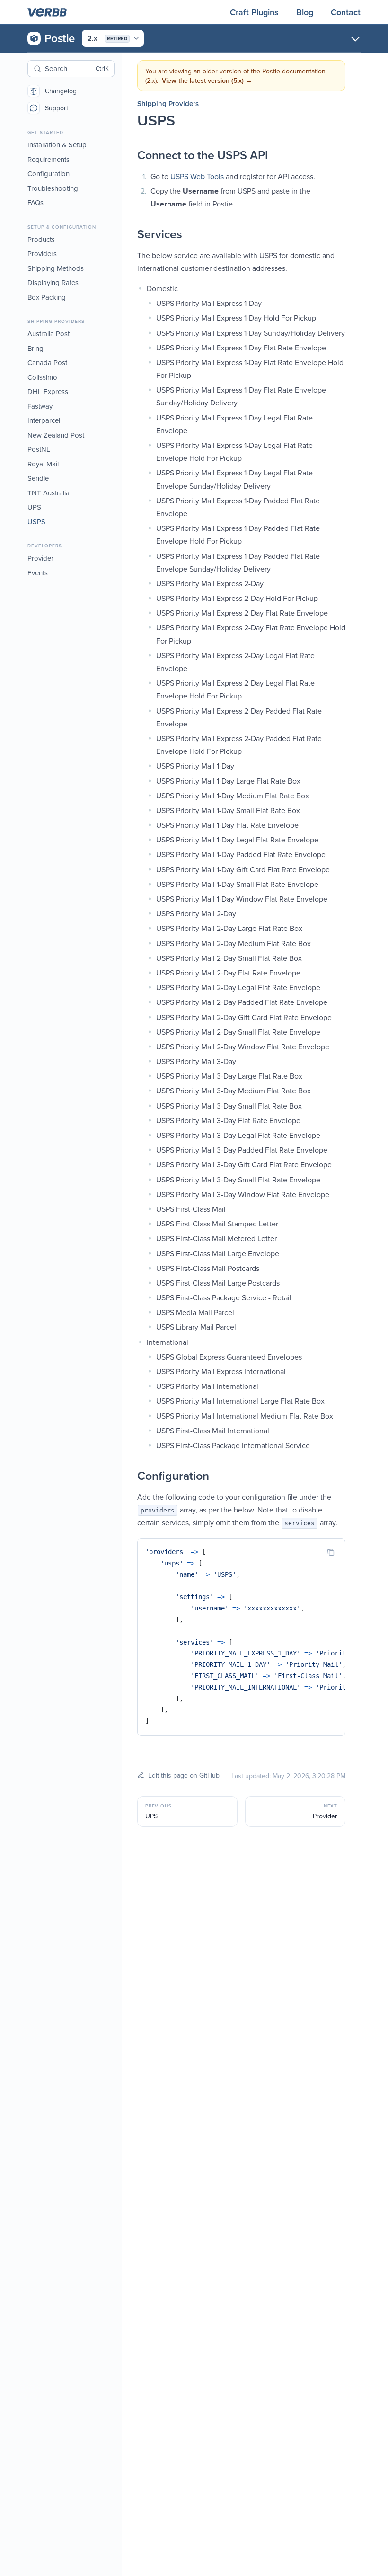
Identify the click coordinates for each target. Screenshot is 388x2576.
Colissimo (42, 377)
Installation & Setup (57, 145)
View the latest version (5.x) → (207, 80)
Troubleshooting (53, 188)
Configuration (48, 174)
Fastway (40, 406)
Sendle (38, 478)
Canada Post (47, 362)
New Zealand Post (56, 435)
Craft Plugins (256, 12)
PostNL (39, 449)
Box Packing (47, 297)
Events (38, 573)
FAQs (35, 202)
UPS (34, 507)
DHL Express (48, 391)
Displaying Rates (53, 282)
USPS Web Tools (197, 176)
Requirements (48, 159)
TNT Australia (48, 493)
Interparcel (44, 420)
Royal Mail (43, 464)
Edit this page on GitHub (184, 1775)
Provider (40, 558)
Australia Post (48, 334)
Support (57, 108)
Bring (35, 348)
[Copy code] (331, 1552)
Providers (42, 254)
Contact (346, 12)
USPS (36, 522)
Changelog (61, 91)
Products (41, 239)
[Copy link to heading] (128, 155)
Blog (306, 12)
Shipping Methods (56, 268)
